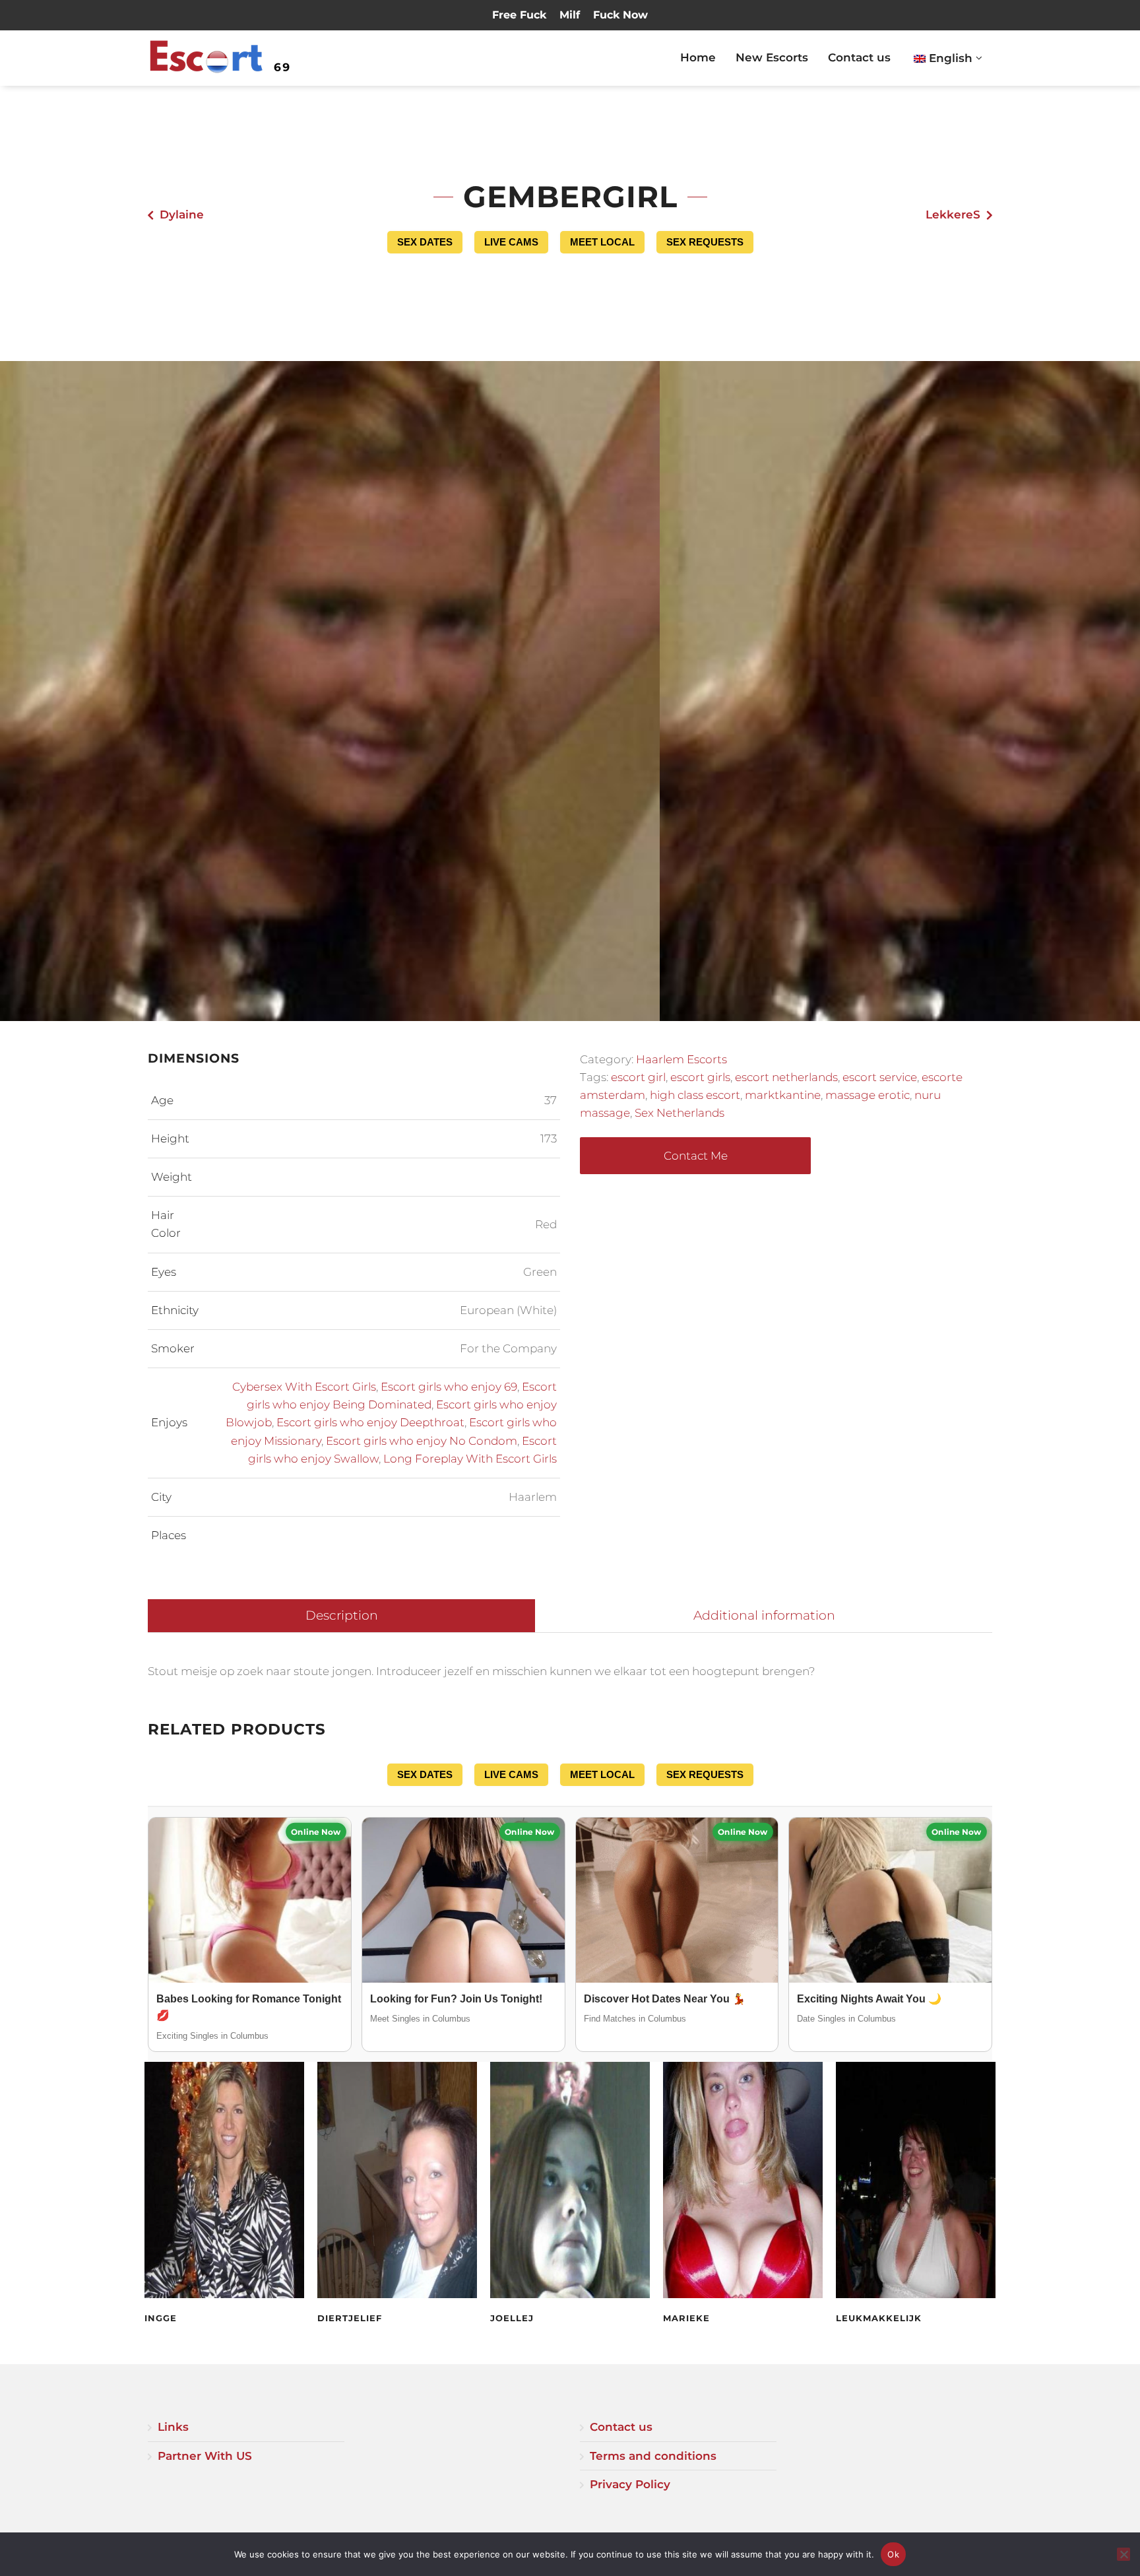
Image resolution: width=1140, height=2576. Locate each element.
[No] (1124, 2554)
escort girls (700, 1077)
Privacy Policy (630, 2484)
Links (173, 2427)
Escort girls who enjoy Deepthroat (370, 1422)
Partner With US (205, 2456)
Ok (893, 2554)
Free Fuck (519, 15)
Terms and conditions (653, 2456)
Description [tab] (342, 1615)
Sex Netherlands (680, 1113)
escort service (880, 1077)
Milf (570, 15)
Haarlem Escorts (681, 1059)
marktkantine (783, 1095)
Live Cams (511, 242)
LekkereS (953, 215)
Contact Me (696, 1156)
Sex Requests (705, 242)
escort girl (638, 1077)
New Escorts (772, 57)
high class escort (695, 1095)
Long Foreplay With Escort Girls (470, 1459)
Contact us (859, 57)
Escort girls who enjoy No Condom (422, 1441)
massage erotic (868, 1095)
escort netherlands (786, 1077)
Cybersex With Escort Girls (304, 1387)
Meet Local (602, 242)
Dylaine (182, 215)
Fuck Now (620, 15)
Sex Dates (425, 242)
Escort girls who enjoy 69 (449, 1387)
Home (698, 57)
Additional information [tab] (764, 1615)
